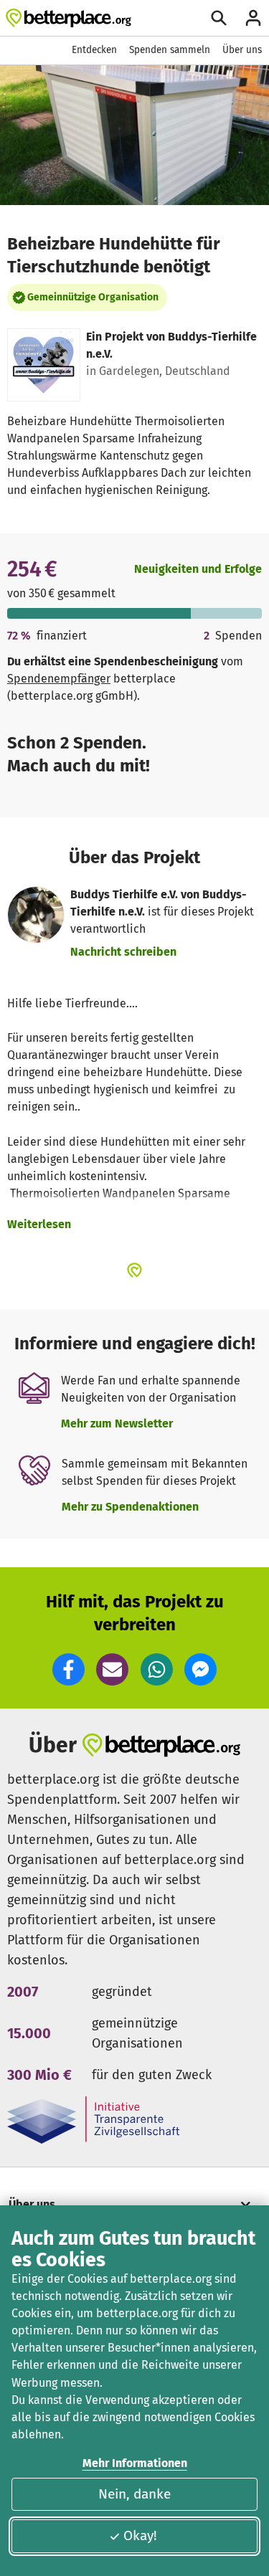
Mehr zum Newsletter (117, 1424)
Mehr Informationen (135, 2463)
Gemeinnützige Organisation (93, 297)
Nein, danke (134, 2494)
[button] (69, 1669)
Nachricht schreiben (123, 952)
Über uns (242, 50)
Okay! (140, 2535)
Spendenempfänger (59, 679)
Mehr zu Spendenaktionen (130, 1507)
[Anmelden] (253, 18)
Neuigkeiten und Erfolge (198, 569)
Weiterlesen (39, 1224)
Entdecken (94, 50)
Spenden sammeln (170, 50)
